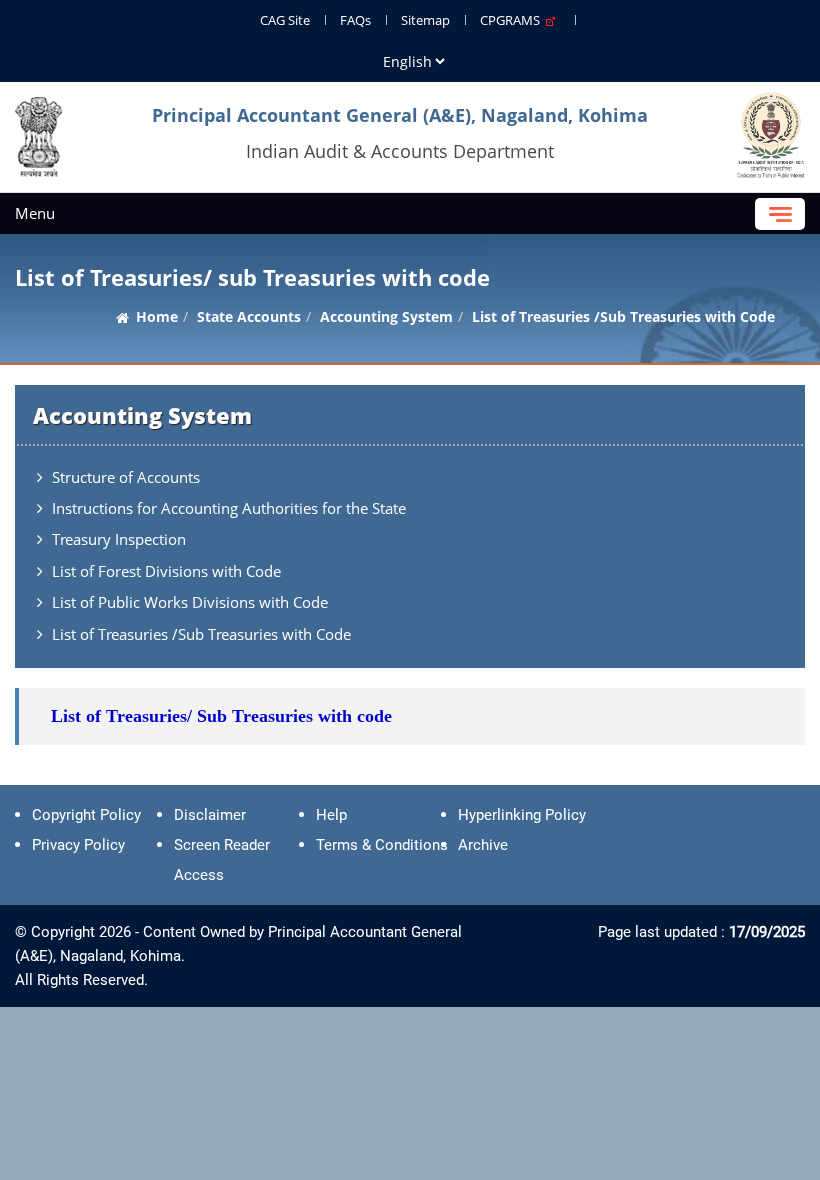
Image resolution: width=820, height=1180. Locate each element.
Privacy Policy (78, 845)
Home (157, 316)
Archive (483, 845)
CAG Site (285, 20)
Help (331, 815)
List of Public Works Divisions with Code (190, 602)
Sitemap (425, 20)
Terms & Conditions (382, 845)
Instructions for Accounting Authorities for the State (229, 508)
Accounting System (386, 316)
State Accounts (249, 316)
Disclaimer (210, 815)
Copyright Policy (86, 815)
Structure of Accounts (126, 477)
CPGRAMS (513, 20)
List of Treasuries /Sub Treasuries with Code (201, 634)
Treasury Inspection (119, 539)
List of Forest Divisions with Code (166, 571)
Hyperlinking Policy (522, 815)
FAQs (355, 20)
